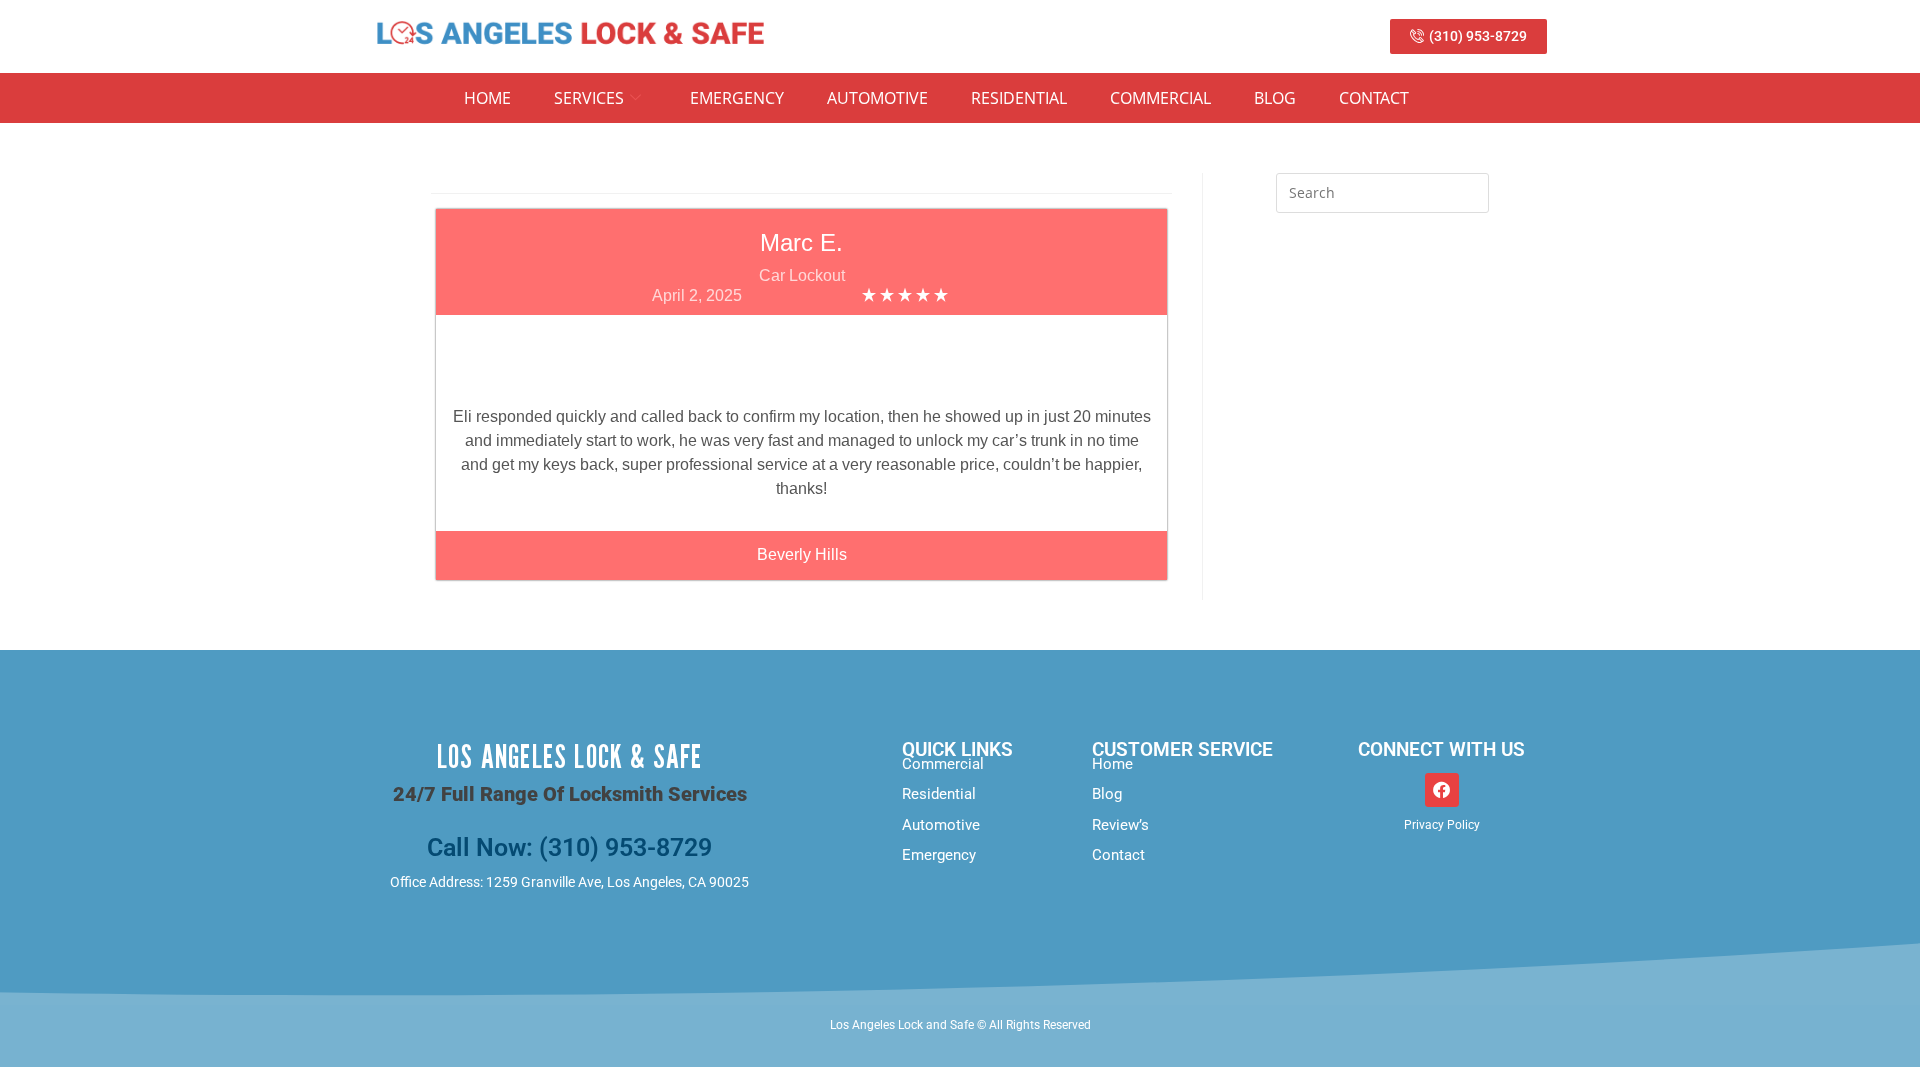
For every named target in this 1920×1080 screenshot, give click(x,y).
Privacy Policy (1442, 825)
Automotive (877, 98)
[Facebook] (1442, 790)
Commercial (1160, 98)
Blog (1275, 98)
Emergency (737, 98)
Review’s (1120, 825)
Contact (1374, 98)
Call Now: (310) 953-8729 (569, 847)
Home (487, 98)
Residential (1019, 98)
